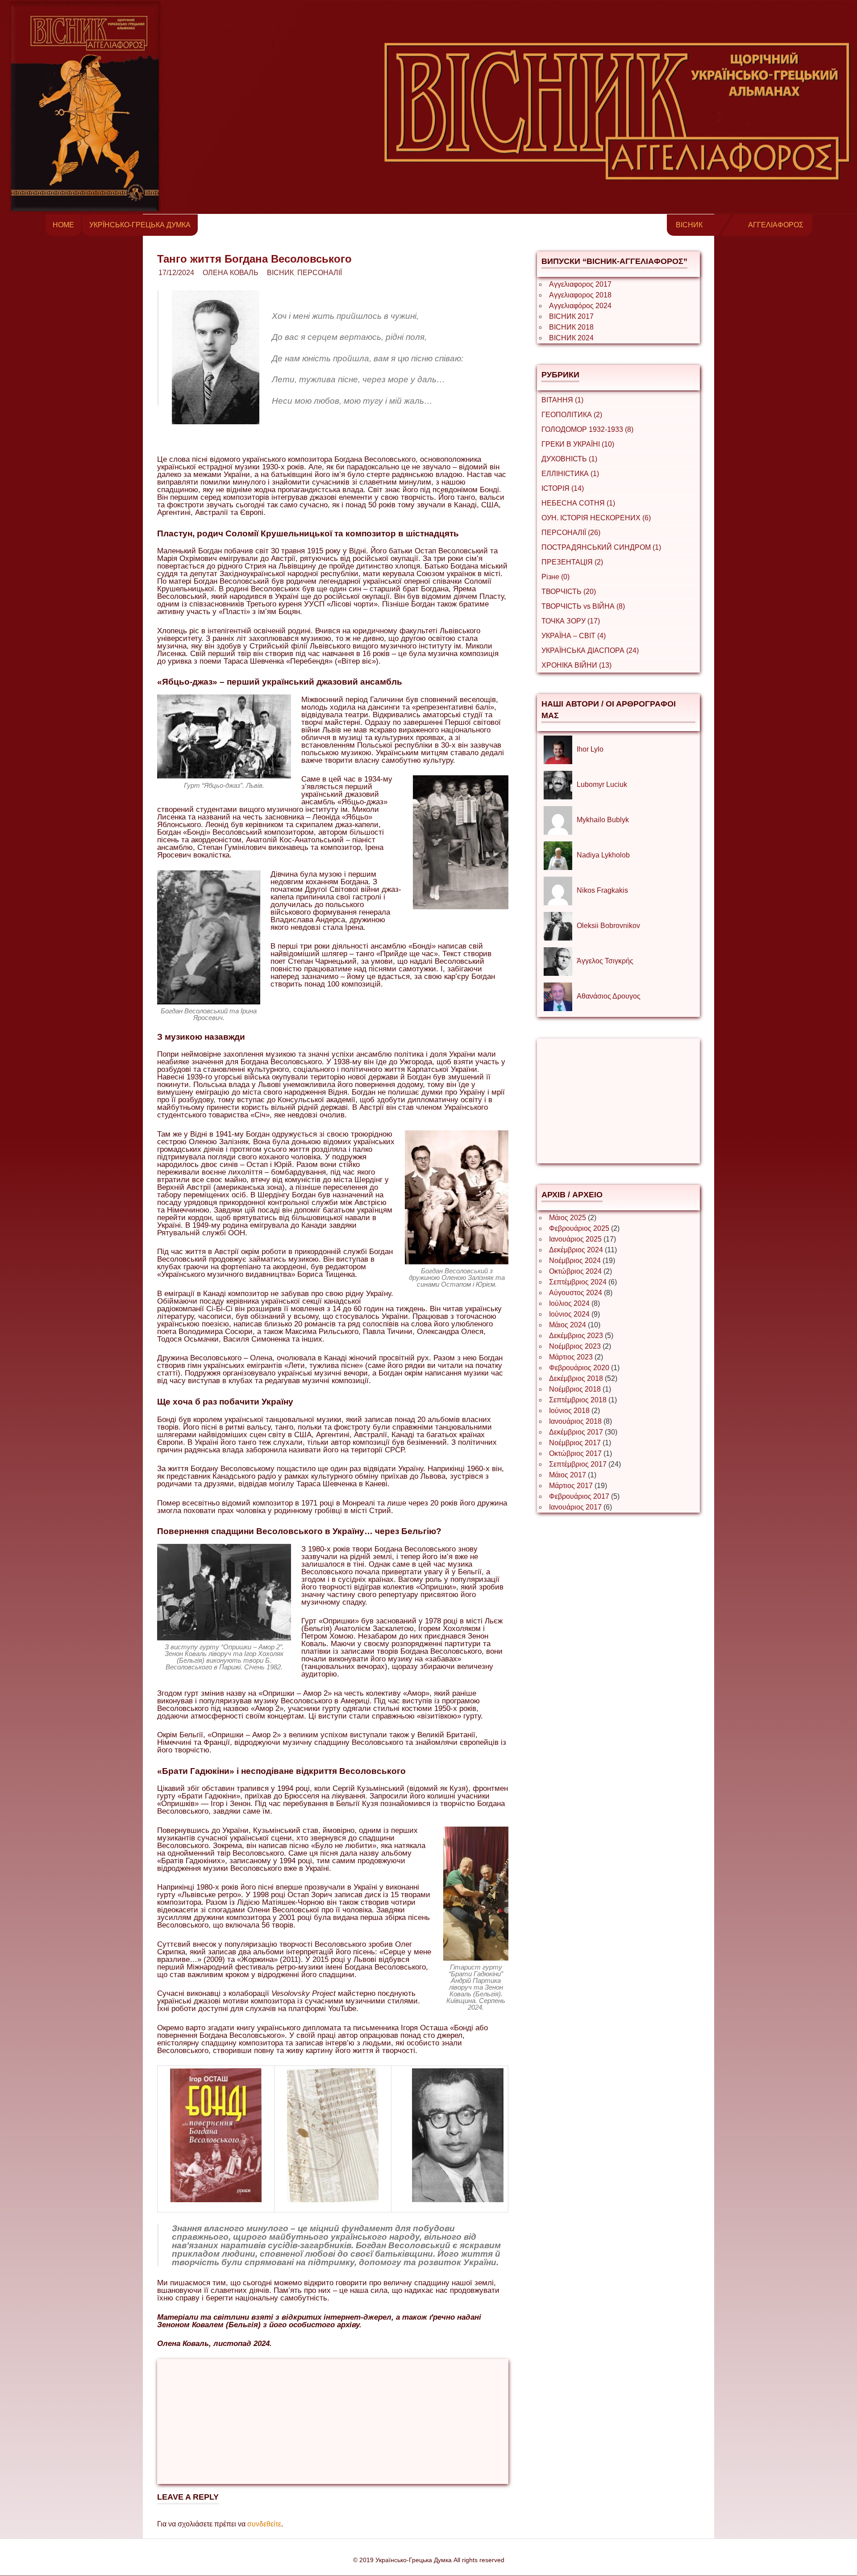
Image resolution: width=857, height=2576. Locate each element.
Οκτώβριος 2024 (575, 1271)
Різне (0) (555, 577)
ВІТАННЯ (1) (562, 400)
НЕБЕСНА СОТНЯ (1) (578, 503)
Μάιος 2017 (568, 1475)
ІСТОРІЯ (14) (563, 488)
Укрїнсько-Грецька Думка (140, 225)
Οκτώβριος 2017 (575, 1453)
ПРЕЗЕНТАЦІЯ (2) (572, 562)
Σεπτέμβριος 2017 (578, 1464)
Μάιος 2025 (568, 1218)
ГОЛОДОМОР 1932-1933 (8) (587, 429)
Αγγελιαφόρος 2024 (580, 306)
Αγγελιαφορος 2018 (580, 295)
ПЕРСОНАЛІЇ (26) (571, 533)
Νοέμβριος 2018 (575, 1389)
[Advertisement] (333, 2421)
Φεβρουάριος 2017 (579, 1496)
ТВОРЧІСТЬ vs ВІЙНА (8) (583, 606)
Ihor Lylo (590, 749)
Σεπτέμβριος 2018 (578, 1400)
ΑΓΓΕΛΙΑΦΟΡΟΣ (776, 225)
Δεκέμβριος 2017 (576, 1432)
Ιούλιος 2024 (569, 1303)
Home (63, 225)
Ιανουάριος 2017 (575, 1507)
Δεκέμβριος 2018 (576, 1378)
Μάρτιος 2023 (571, 1357)
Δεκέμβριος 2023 (576, 1336)
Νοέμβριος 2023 (575, 1346)
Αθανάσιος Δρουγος (609, 996)
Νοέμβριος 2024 (575, 1261)
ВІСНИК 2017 (571, 316)
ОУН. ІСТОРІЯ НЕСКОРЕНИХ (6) (596, 518)
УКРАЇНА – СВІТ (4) (574, 636)
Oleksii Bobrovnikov (608, 926)
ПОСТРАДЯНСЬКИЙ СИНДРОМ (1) (601, 547)
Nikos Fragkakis (602, 890)
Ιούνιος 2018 (569, 1411)
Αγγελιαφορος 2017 (580, 284)
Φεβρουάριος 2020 (579, 1368)
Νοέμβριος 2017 (575, 1443)
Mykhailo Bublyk (603, 820)
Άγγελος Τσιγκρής (605, 961)
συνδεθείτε (264, 2524)
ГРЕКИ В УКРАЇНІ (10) (578, 444)
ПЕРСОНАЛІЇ (320, 273)
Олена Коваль (231, 273)
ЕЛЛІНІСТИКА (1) (570, 474)
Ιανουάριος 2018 (575, 1421)
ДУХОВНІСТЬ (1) (569, 459)
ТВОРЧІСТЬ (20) (569, 592)
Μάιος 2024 (568, 1325)
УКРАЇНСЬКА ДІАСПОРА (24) (590, 650)
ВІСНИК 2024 (571, 338)
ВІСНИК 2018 (571, 327)
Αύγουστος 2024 (576, 1293)
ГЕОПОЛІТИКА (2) (572, 415)
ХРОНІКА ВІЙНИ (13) (576, 665)
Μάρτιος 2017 (571, 1486)
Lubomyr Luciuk (602, 784)
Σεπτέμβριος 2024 (578, 1282)
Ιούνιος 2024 (569, 1314)
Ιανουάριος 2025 (575, 1239)
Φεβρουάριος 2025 (579, 1228)
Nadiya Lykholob (603, 855)
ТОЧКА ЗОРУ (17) (571, 621)
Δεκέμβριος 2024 (576, 1250)
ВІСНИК (689, 225)
